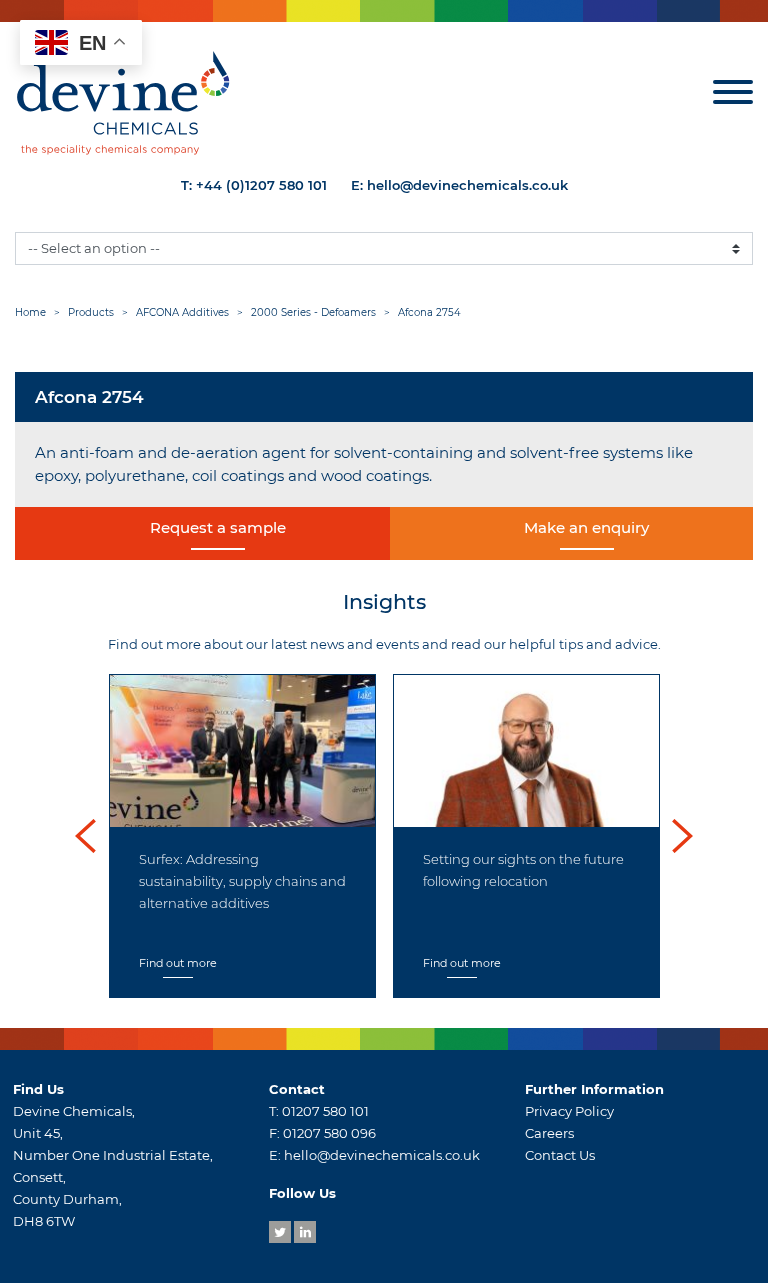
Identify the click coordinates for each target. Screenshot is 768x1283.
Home (30, 312)
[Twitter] (280, 1232)
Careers (549, 1133)
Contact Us (560, 1155)
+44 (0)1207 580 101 (261, 185)
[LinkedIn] (305, 1232)
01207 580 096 (329, 1133)
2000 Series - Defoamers (313, 312)
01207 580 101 (325, 1111)
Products (91, 312)
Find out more (178, 963)
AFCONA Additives (182, 312)
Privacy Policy (569, 1111)
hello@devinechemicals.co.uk (467, 185)
